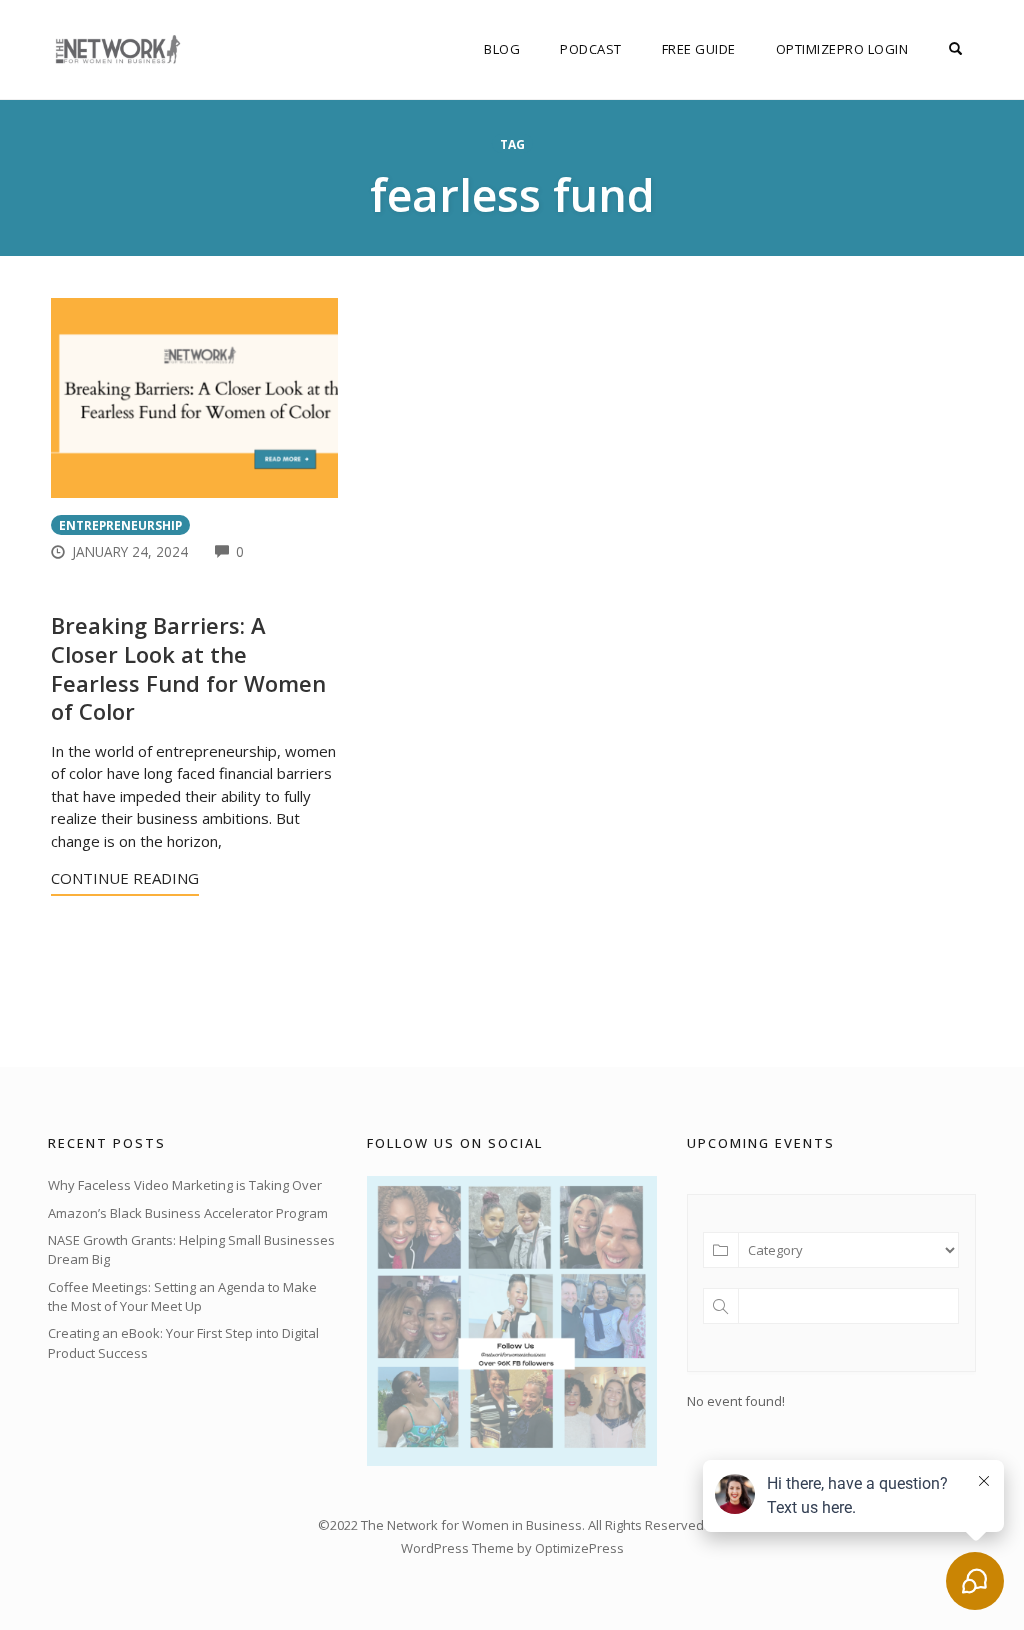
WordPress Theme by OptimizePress (512, 1548)
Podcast (591, 49)
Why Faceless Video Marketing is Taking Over (185, 1185)
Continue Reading (125, 878)
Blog (502, 49)
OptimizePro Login (842, 49)
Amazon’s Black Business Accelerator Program (188, 1213)
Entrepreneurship (120, 525)
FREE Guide (699, 49)
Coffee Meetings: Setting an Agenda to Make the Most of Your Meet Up (182, 1297)
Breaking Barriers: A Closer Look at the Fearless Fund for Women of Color (188, 668)
